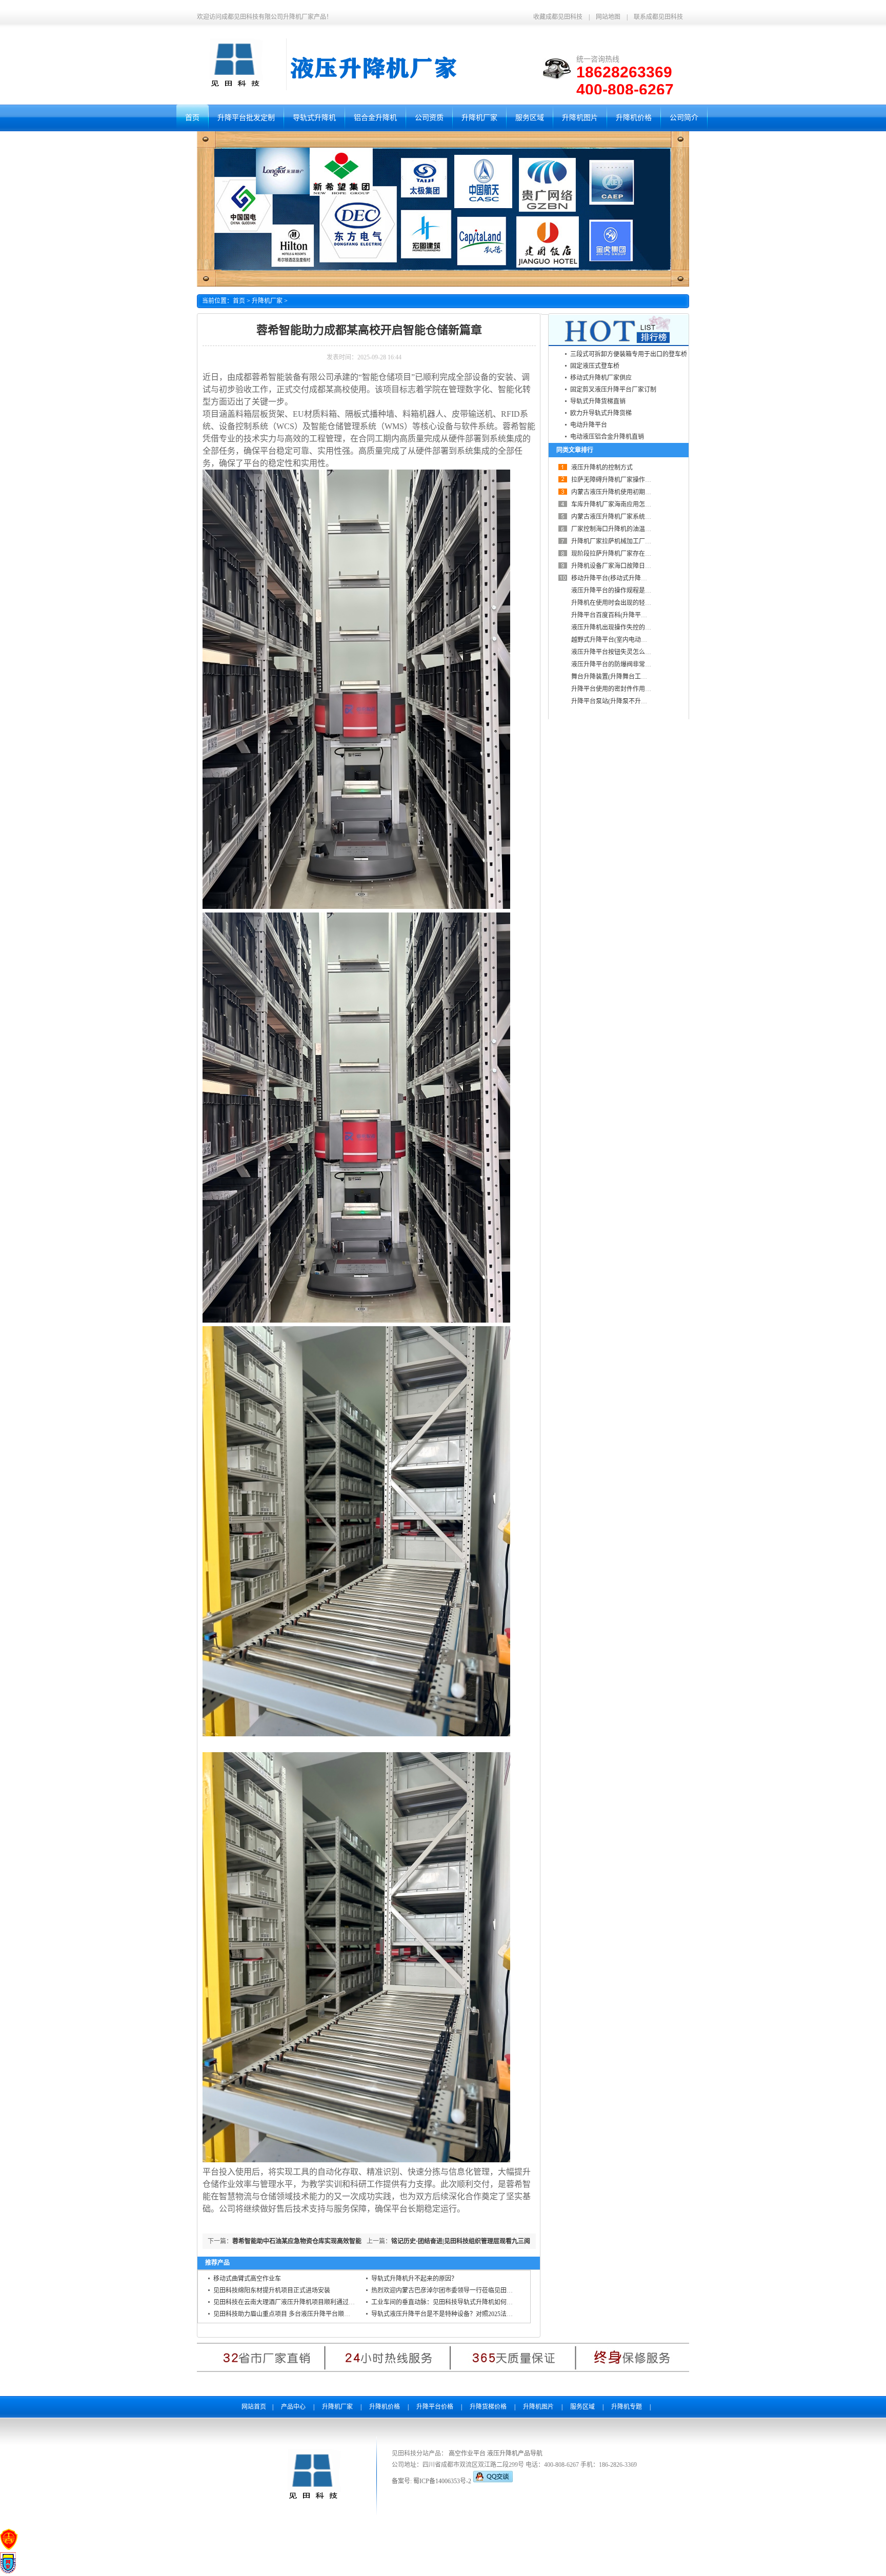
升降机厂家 (267, 301)
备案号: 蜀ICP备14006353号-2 (432, 2481)
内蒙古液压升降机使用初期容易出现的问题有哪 (636, 492)
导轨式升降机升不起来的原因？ (414, 2279)
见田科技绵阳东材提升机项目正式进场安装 (272, 2290)
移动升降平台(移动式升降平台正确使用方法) (632, 578)
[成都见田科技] (313, 2501)
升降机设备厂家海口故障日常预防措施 (623, 566)
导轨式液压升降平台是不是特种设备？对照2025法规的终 (448, 2314)
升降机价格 (385, 2407)
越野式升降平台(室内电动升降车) (616, 640)
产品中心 (293, 2407)
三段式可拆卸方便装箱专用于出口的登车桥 (629, 354)
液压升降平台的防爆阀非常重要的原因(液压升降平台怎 (646, 664)
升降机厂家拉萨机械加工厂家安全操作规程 (630, 541)
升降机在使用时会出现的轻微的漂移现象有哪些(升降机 (646, 603)
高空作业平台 (467, 2453)
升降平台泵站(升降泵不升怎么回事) (619, 701)
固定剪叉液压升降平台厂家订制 (613, 390)
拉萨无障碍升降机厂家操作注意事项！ (623, 480)
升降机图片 (538, 2407)
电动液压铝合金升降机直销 (607, 437)
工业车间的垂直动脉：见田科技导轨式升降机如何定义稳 (448, 2302)
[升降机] (235, 88)
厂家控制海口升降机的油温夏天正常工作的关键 (636, 529)
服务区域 (582, 2407)
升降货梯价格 (488, 2407)
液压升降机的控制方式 (602, 468)
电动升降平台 (589, 425)
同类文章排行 (575, 450)
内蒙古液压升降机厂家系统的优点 (617, 517)
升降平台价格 (435, 2407)
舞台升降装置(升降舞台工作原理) (616, 677)
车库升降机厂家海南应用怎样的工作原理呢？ (633, 504)
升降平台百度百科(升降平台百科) (616, 615)
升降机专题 (627, 2407)
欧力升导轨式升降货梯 (601, 413)
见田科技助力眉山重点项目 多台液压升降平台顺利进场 (288, 2314)
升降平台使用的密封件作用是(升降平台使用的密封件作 (646, 689)
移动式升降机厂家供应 (601, 378)
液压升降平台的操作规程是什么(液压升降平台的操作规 (646, 591)
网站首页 (254, 2407)
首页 (239, 301)
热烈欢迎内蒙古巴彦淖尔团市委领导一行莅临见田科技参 (448, 2290)
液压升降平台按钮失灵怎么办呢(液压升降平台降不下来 (646, 652)
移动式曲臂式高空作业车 (247, 2279)
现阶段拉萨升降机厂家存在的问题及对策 (627, 554)
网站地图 (608, 17)
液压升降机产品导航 (515, 2453)
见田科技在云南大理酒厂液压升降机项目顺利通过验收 (287, 2302)
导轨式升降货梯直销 (598, 401)
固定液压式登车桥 (595, 366)
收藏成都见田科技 (558, 17)
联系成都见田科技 (658, 17)
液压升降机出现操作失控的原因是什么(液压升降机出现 (646, 627)
